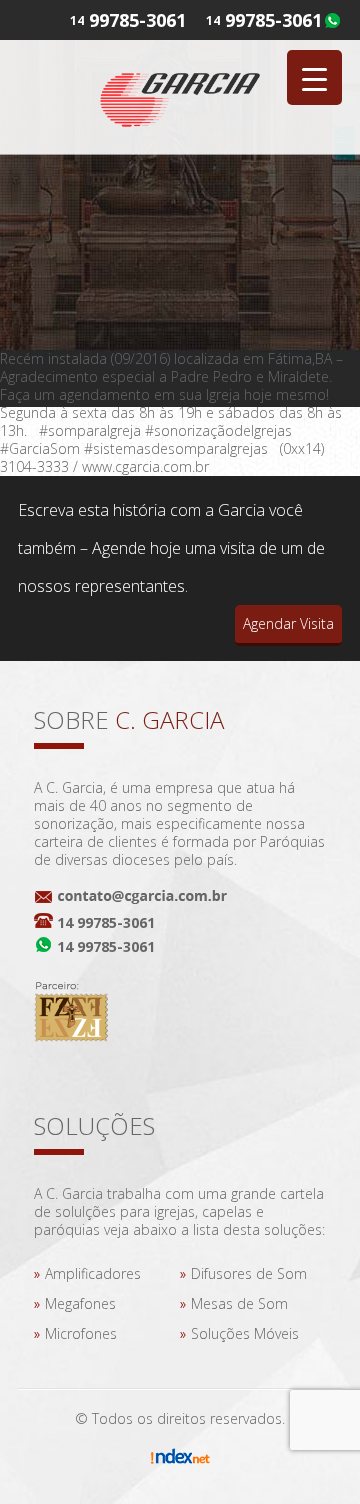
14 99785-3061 (106, 922)
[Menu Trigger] (314, 77)
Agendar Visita (288, 623)
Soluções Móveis (245, 1333)
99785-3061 (273, 20)
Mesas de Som (239, 1303)
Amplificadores (93, 1273)
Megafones (80, 1303)
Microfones (81, 1333)
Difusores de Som (249, 1273)
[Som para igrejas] (180, 96)
